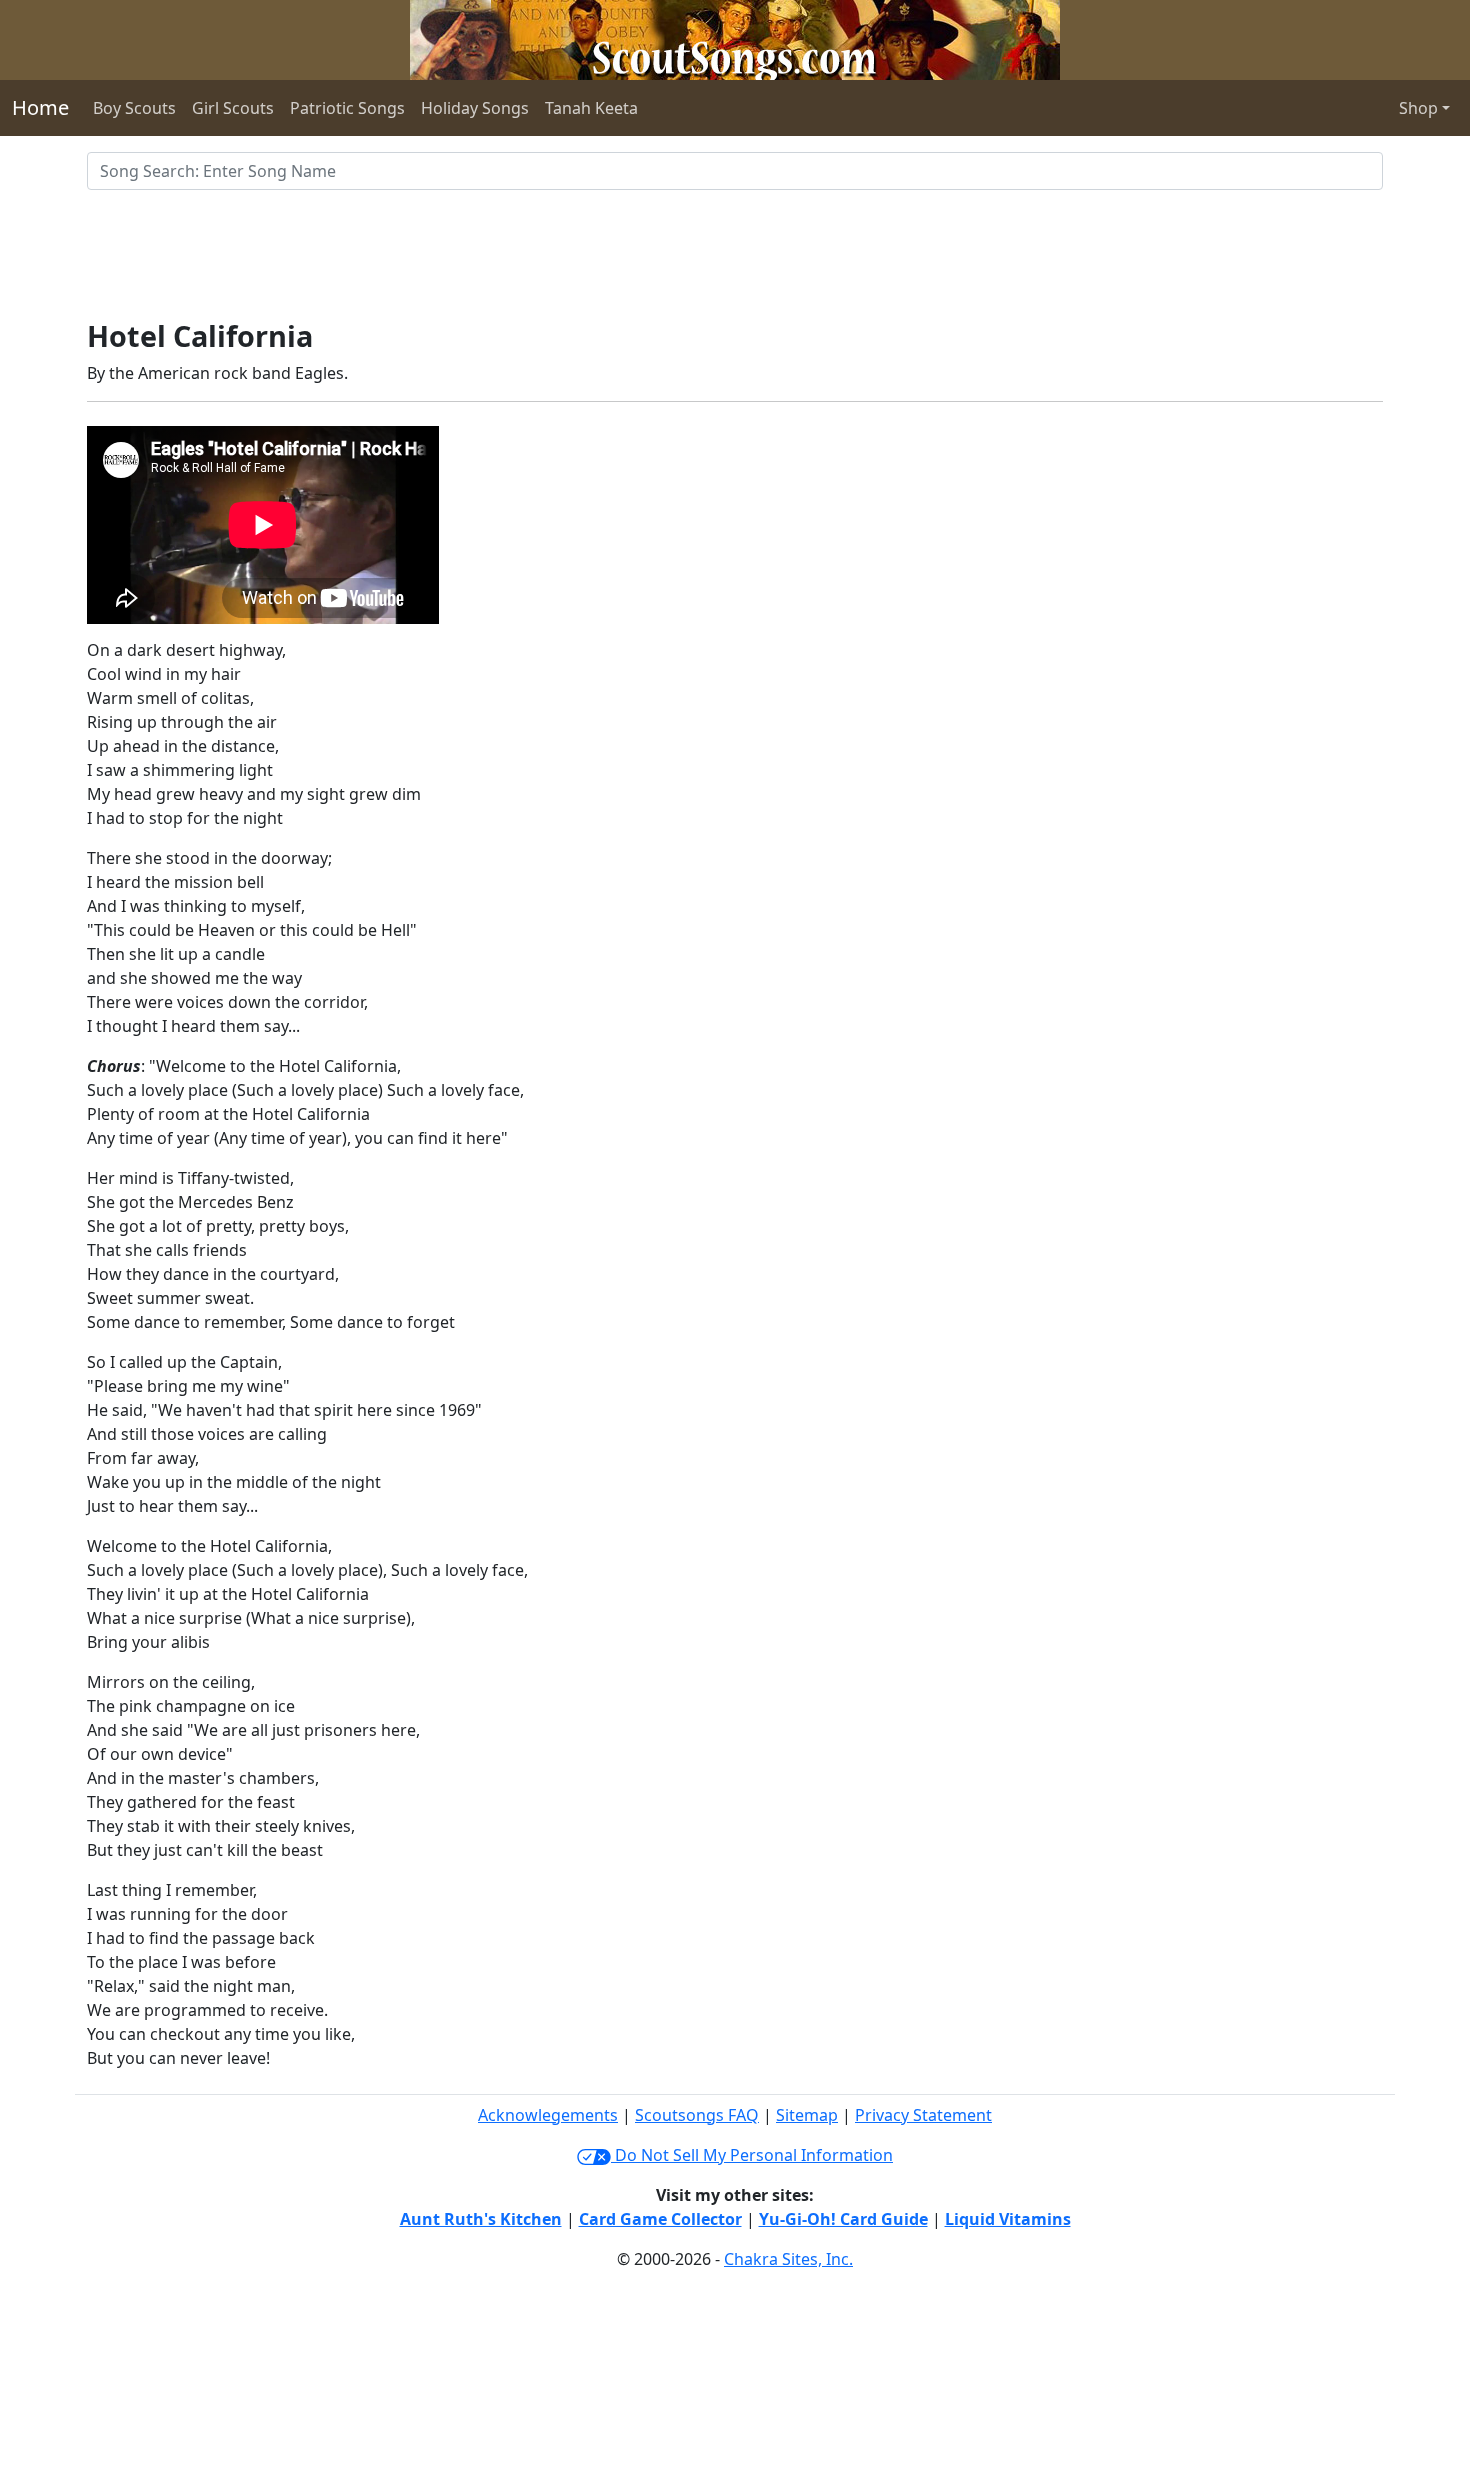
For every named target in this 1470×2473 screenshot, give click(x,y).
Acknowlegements (548, 2115)
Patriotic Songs (347, 108)
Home (40, 107)
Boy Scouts (134, 108)
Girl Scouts (233, 108)
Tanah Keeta (591, 108)
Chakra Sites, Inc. (788, 2259)
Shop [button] (1418, 108)
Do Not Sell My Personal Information (752, 2155)
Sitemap (807, 2115)
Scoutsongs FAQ (697, 2115)
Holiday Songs (475, 108)
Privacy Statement (923, 2115)
